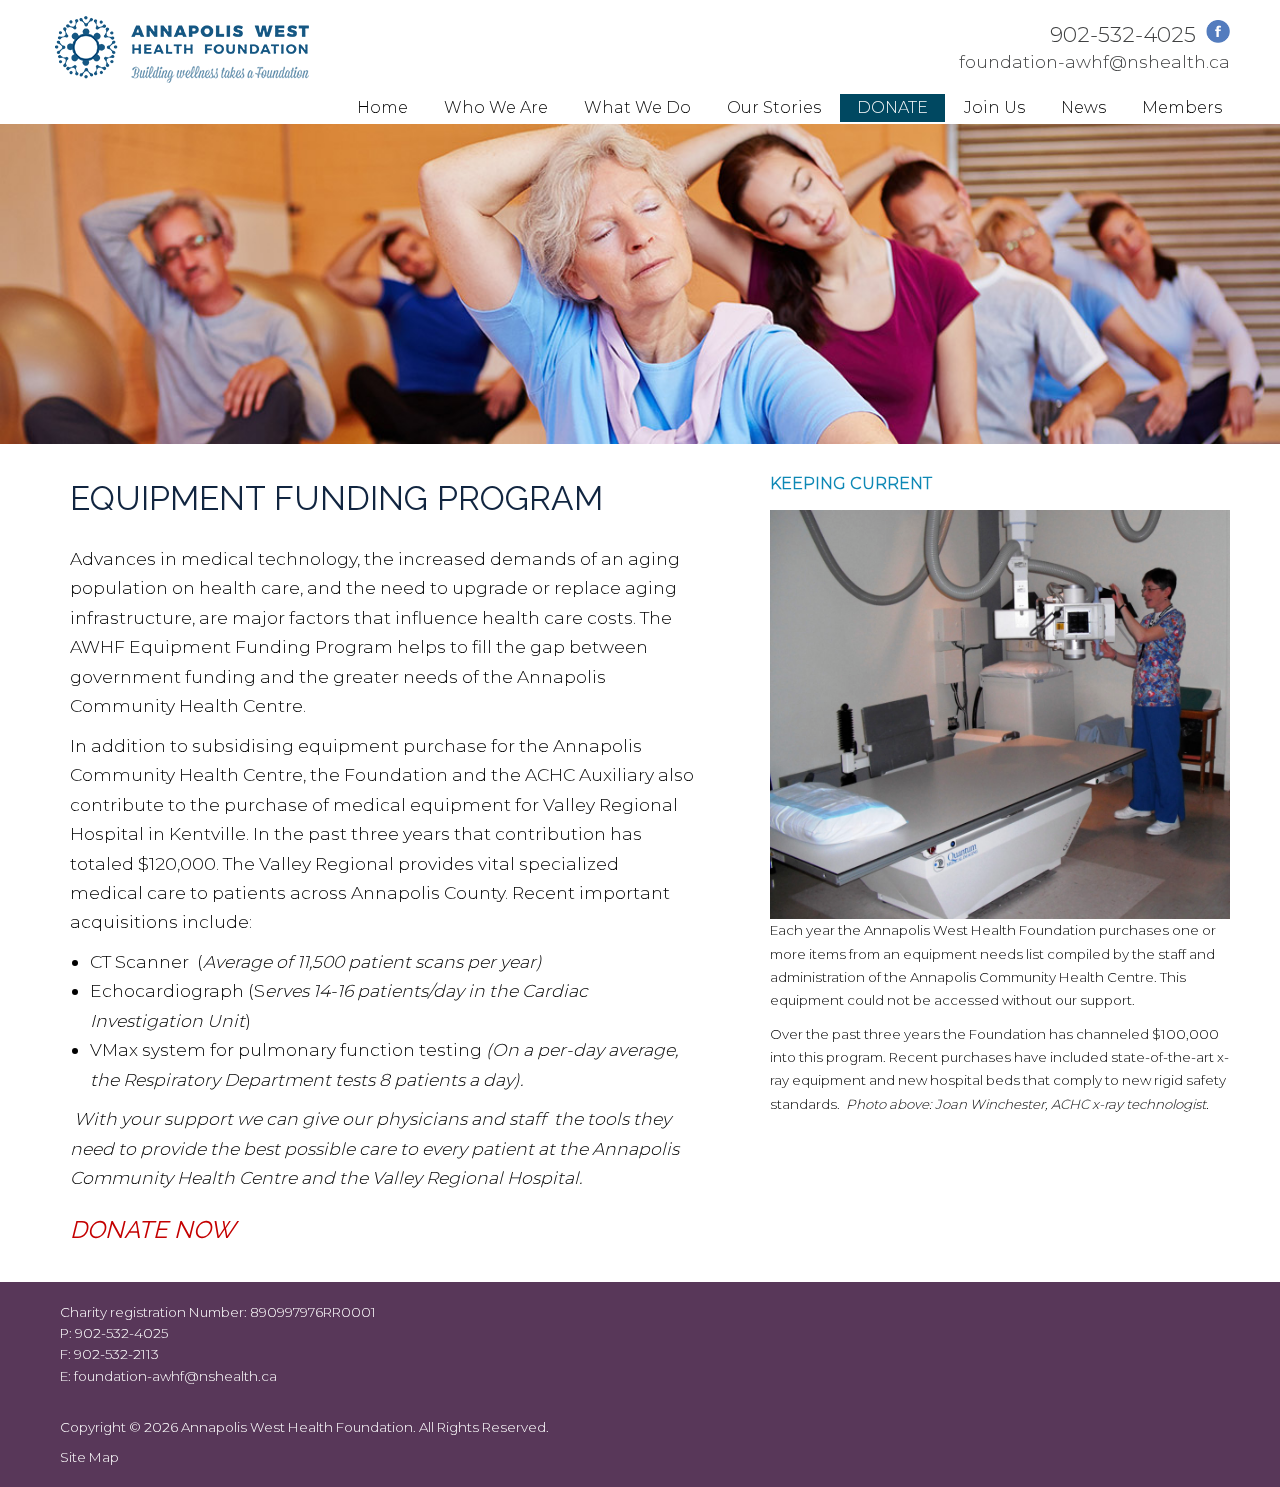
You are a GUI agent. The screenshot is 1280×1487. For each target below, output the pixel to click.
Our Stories (774, 107)
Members (1182, 107)
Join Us (994, 107)
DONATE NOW (152, 1229)
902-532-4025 (1123, 34)
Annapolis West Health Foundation (297, 1427)
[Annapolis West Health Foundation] (182, 76)
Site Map (89, 1457)
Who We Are (496, 107)
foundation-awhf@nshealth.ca (1094, 61)
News (1083, 107)
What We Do (637, 107)
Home (382, 107)
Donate (892, 107)
